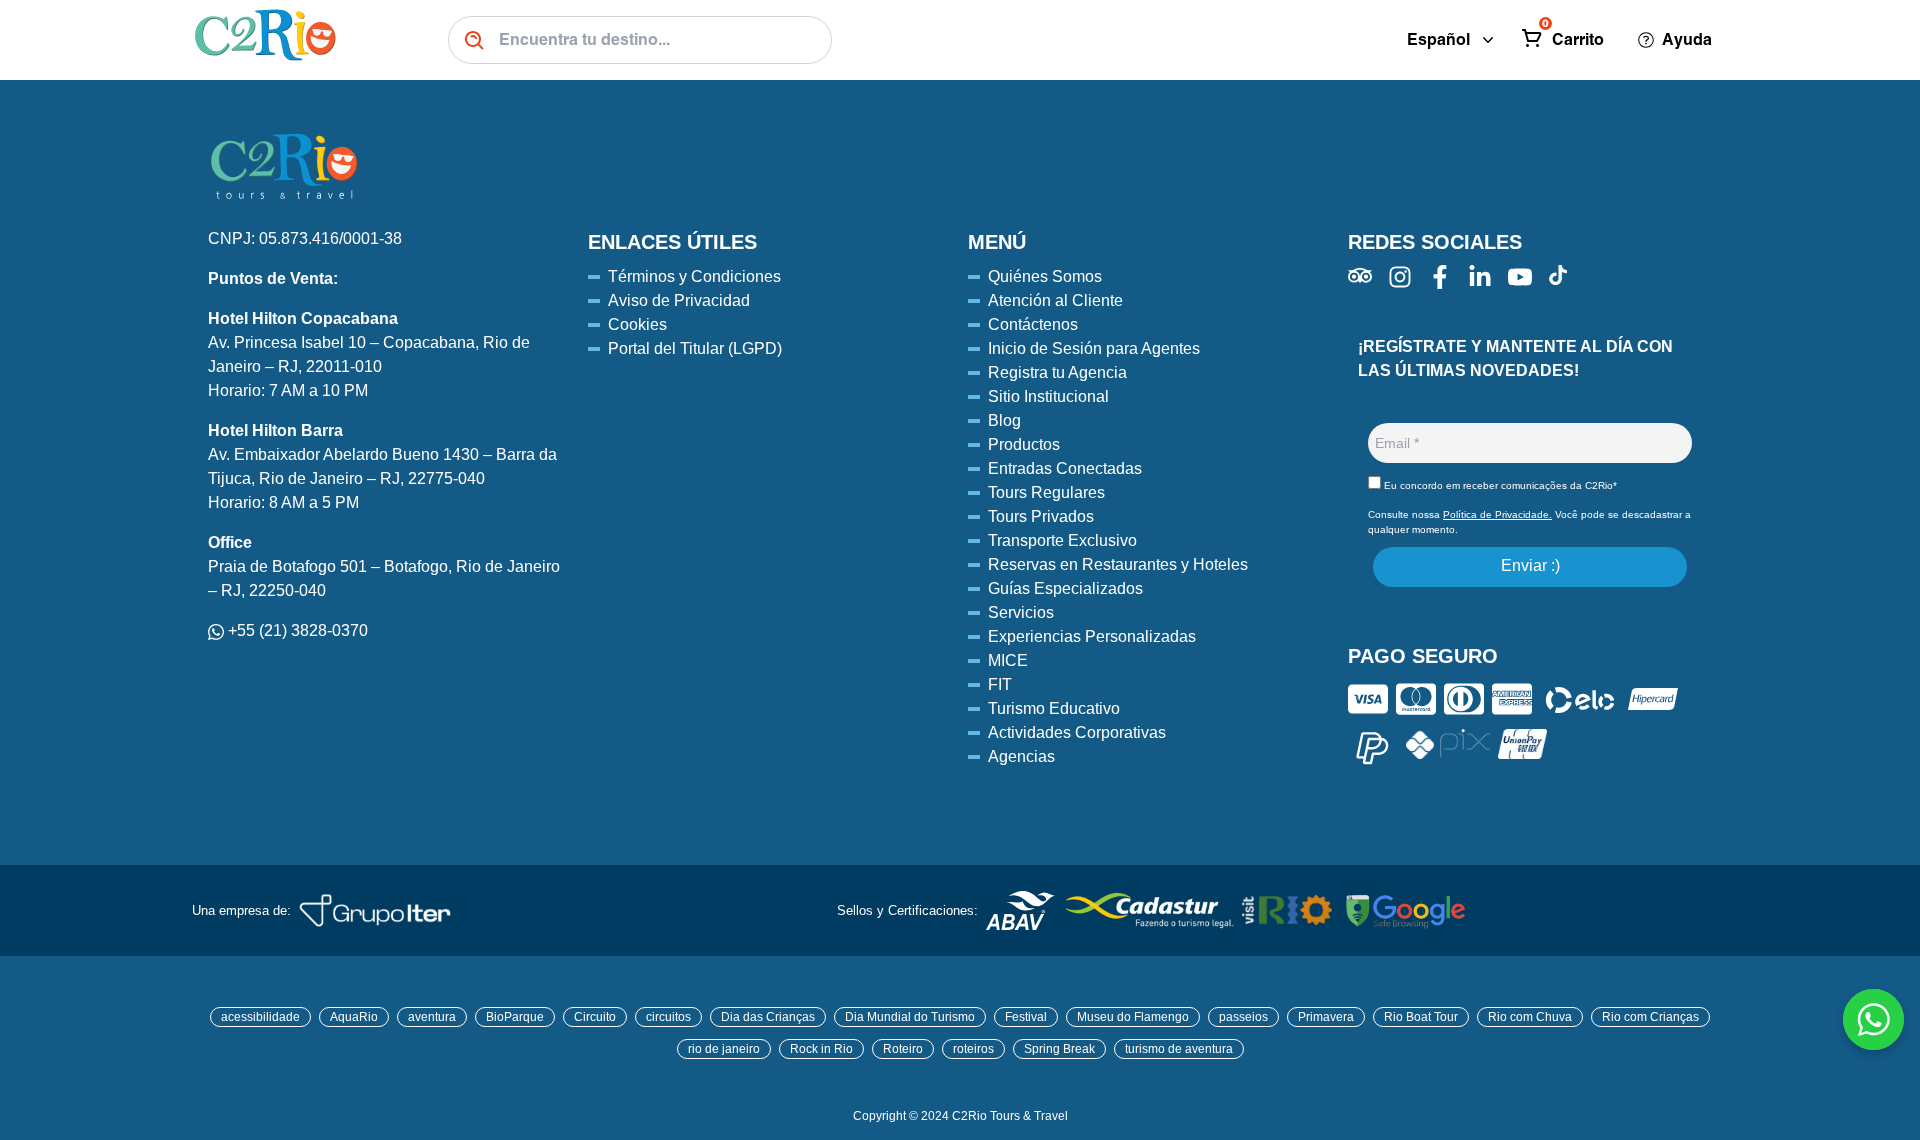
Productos (1024, 444)
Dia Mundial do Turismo (910, 1017)
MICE (1008, 660)
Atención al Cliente (1055, 300)
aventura (432, 1017)
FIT (1000, 684)
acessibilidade (260, 1017)
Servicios (1021, 612)
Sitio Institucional (1048, 396)
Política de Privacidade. (1497, 514)
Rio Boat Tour (1421, 1017)
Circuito (595, 1017)
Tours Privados (1041, 516)
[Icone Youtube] (1520, 277)
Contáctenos (1033, 324)
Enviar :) (1530, 565)
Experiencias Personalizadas (1092, 636)
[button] (1566, 40)
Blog (1004, 420)
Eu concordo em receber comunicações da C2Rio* (1499, 485)
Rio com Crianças (1650, 1017)
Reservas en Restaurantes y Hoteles (1118, 564)
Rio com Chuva (1530, 1017)
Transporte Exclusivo (1062, 540)
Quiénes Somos (1045, 276)
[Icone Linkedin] (1480, 277)
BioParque (515, 1017)
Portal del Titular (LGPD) (695, 348)
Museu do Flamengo (1133, 1017)
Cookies (637, 324)
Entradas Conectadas (1065, 468)
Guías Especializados (1065, 588)
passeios (1243, 1017)
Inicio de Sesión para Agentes (1094, 348)
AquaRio (354, 1017)
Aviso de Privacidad (679, 300)
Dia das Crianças (768, 1017)
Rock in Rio (821, 1049)
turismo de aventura (1179, 1049)
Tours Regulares (1046, 492)
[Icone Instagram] (1400, 277)
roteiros (973, 1049)
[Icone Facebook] (1440, 277)
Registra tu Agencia (1057, 372)
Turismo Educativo (1054, 708)
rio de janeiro (724, 1049)
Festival (1026, 1017)
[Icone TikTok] (1558, 275)
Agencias (1021, 756)
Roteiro (903, 1049)
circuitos (668, 1017)
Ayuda (1687, 39)
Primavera (1326, 1017)
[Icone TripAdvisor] (1360, 275)
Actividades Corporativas (1077, 732)
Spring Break (1059, 1049)
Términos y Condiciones (694, 276)
